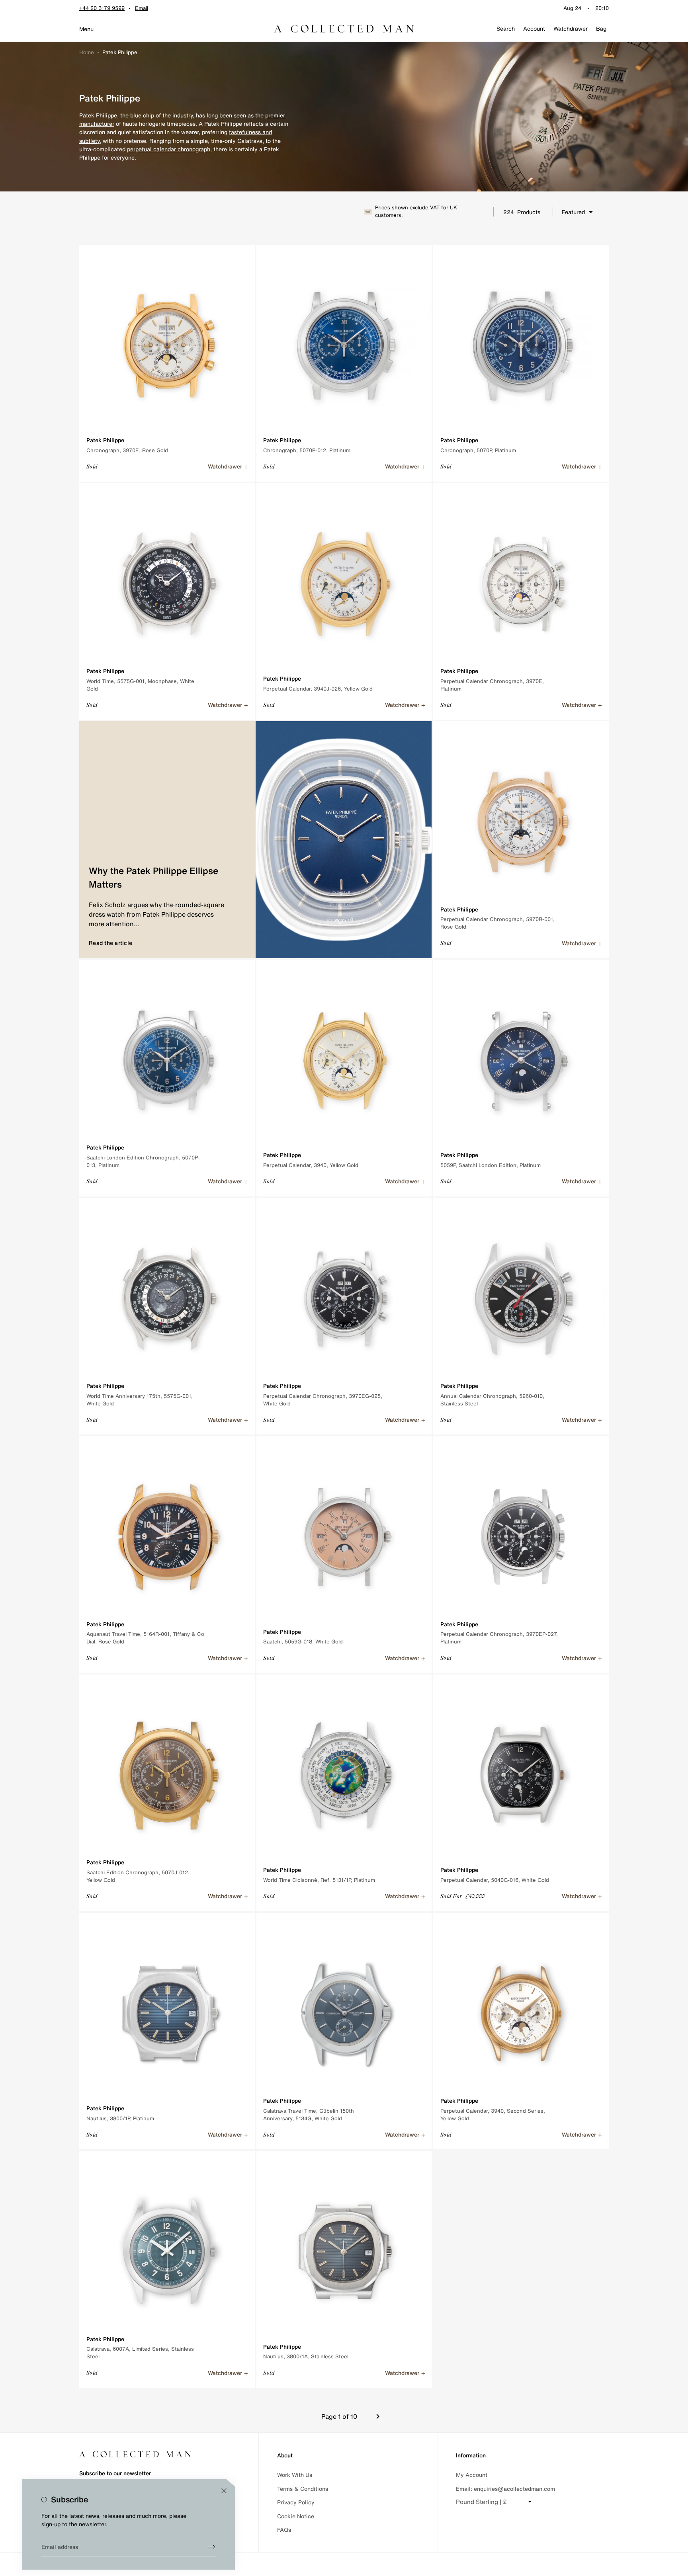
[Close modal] (224, 2491)
